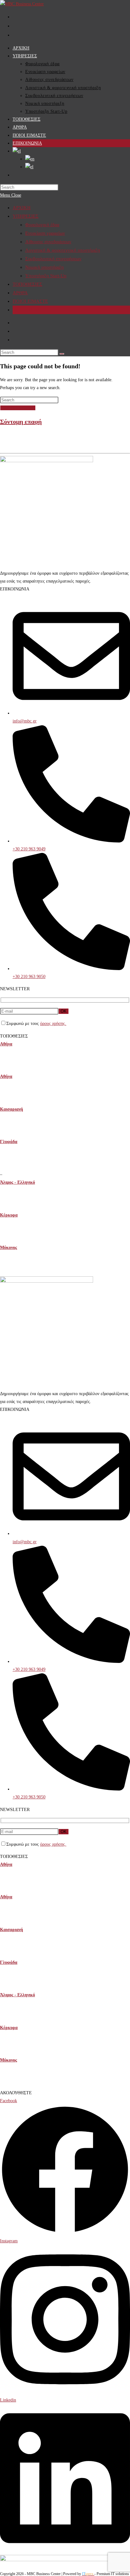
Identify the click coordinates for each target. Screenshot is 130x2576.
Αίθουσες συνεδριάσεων (48, 242)
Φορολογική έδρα (42, 225)
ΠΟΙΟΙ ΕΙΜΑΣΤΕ (30, 301)
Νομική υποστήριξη (44, 267)
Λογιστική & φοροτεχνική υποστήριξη (63, 250)
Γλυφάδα (9, 1142)
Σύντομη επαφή (21, 422)
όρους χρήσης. (53, 1023)
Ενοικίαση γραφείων (45, 233)
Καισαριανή (12, 1109)
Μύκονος (9, 1248)
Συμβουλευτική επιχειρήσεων (53, 259)
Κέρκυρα (9, 1215)
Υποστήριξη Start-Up (46, 276)
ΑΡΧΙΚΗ (22, 208)
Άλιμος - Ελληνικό (18, 1182)
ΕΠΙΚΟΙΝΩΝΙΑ (28, 310)
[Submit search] (62, 354)
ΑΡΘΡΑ (20, 293)
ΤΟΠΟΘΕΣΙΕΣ (27, 284)
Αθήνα (6, 1044)
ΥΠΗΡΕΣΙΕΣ (26, 216)
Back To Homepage (18, 408)
